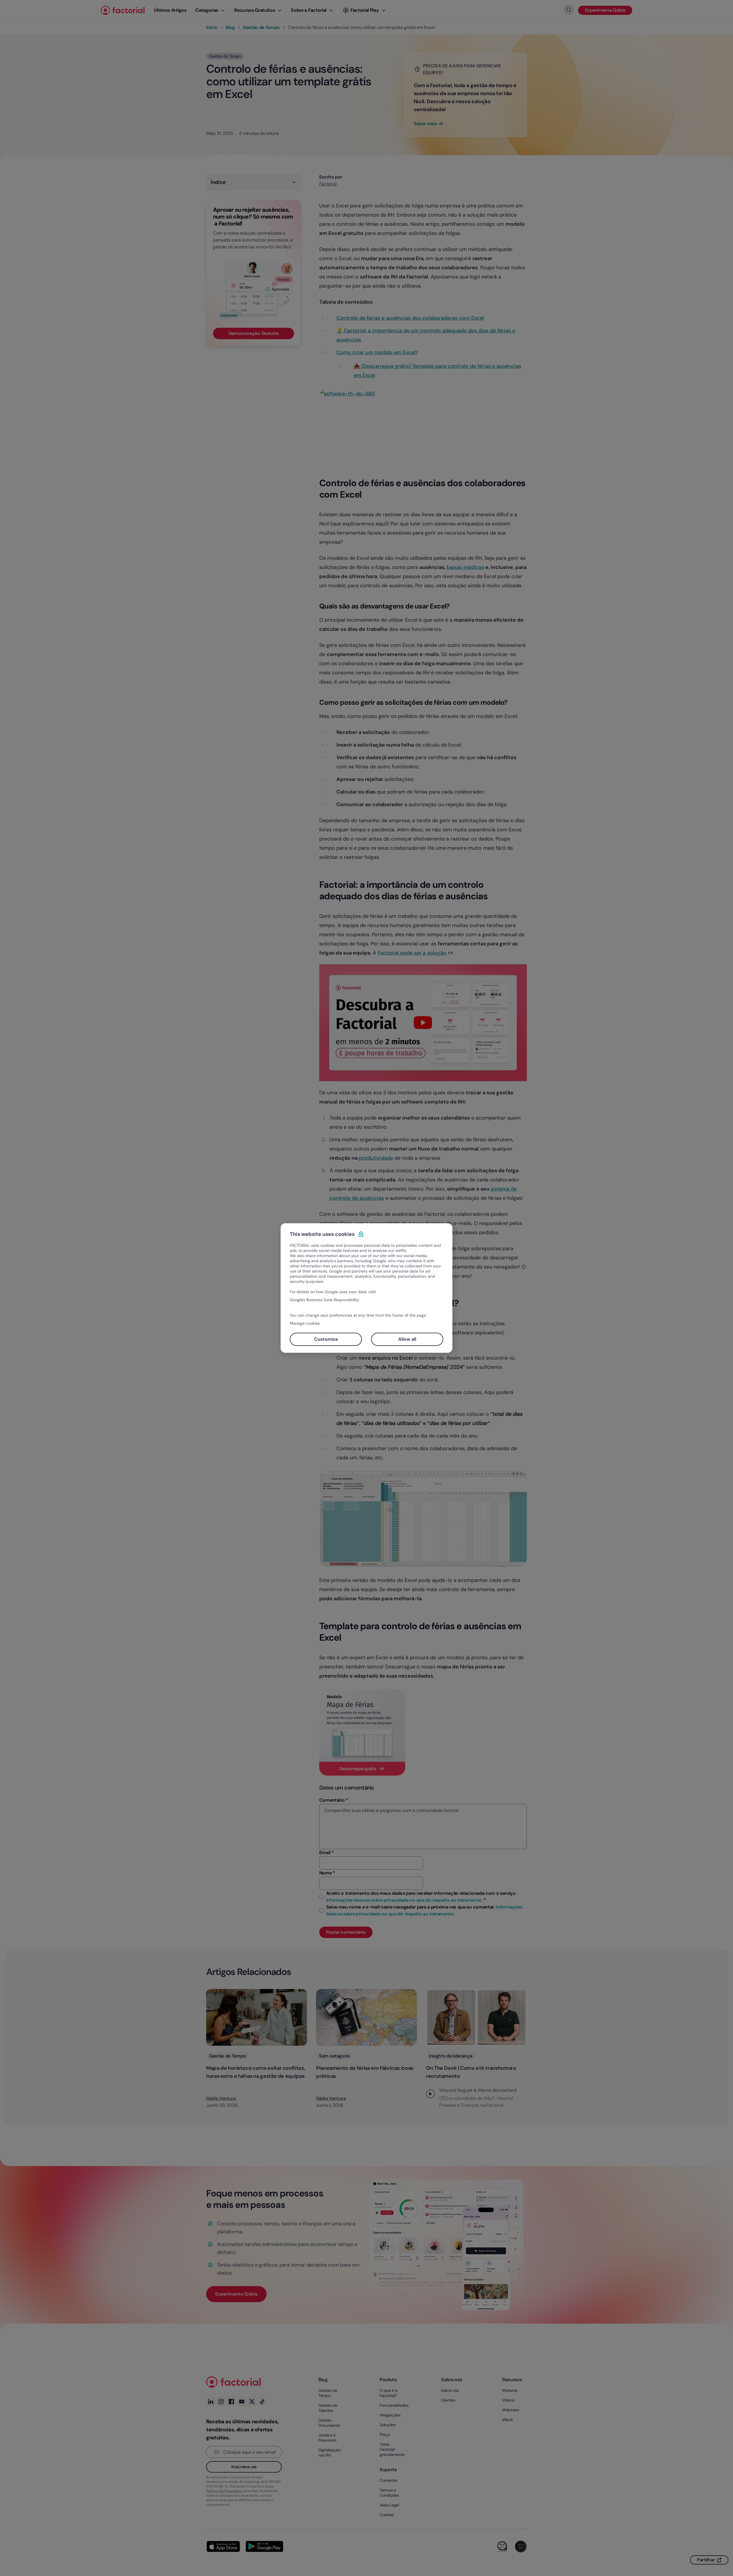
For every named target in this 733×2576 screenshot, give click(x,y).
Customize (326, 1339)
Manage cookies (305, 1323)
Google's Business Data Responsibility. (325, 1300)
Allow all (407, 1339)
